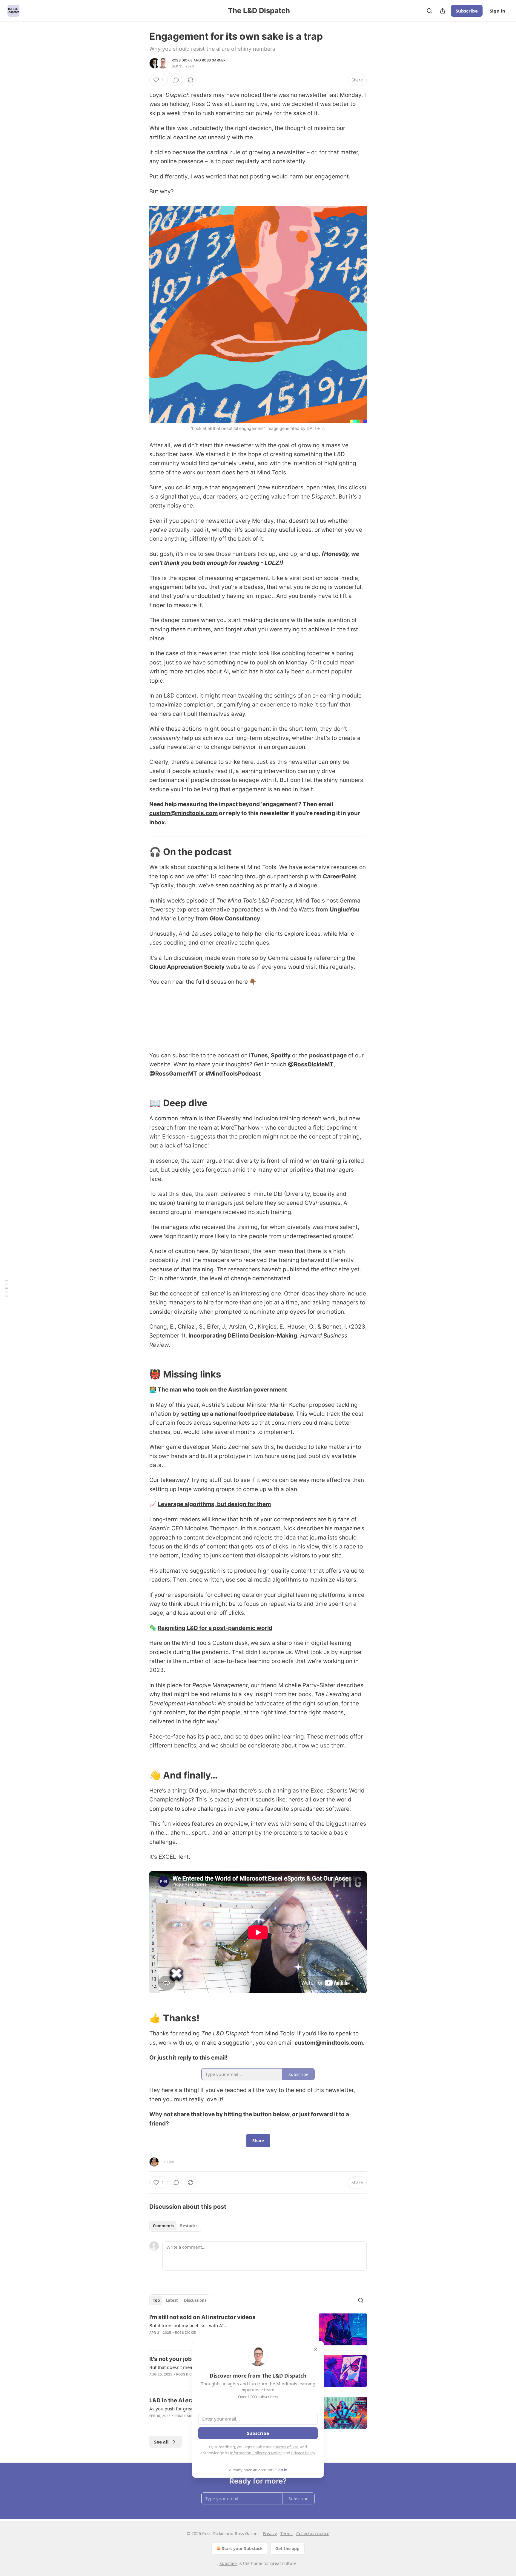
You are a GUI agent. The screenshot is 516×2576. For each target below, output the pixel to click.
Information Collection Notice (256, 2453)
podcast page (328, 1055)
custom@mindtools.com (183, 813)
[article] (258, 2329)
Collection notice (313, 2533)
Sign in (497, 11)
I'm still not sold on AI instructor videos (202, 2317)
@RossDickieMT (311, 1064)
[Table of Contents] (7, 1288)
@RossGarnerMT (173, 1074)
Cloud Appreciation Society (187, 967)
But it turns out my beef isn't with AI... (188, 2325)
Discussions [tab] (195, 2300)
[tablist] (175, 2226)
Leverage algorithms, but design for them (214, 1504)
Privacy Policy (303, 2453)
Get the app (287, 2548)
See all (161, 2442)
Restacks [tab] (189, 2226)
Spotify (281, 1055)
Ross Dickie (182, 60)
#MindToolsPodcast (233, 1074)
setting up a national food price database (237, 1414)
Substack (228, 2563)
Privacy (270, 2533)
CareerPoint (339, 876)
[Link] (141, 852)
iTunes (258, 1055)
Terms (287, 2533)
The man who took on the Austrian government (222, 1390)
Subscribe (467, 11)
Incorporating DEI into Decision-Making (243, 1336)
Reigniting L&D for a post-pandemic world (215, 1628)
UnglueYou (345, 910)
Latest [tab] (172, 2300)
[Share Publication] (443, 11)
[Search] (429, 11)
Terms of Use (287, 2447)
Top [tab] (156, 2300)
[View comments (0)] (176, 80)
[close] (315, 2350)
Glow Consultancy (235, 918)
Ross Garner (214, 60)
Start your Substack (242, 2548)
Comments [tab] (163, 2226)
